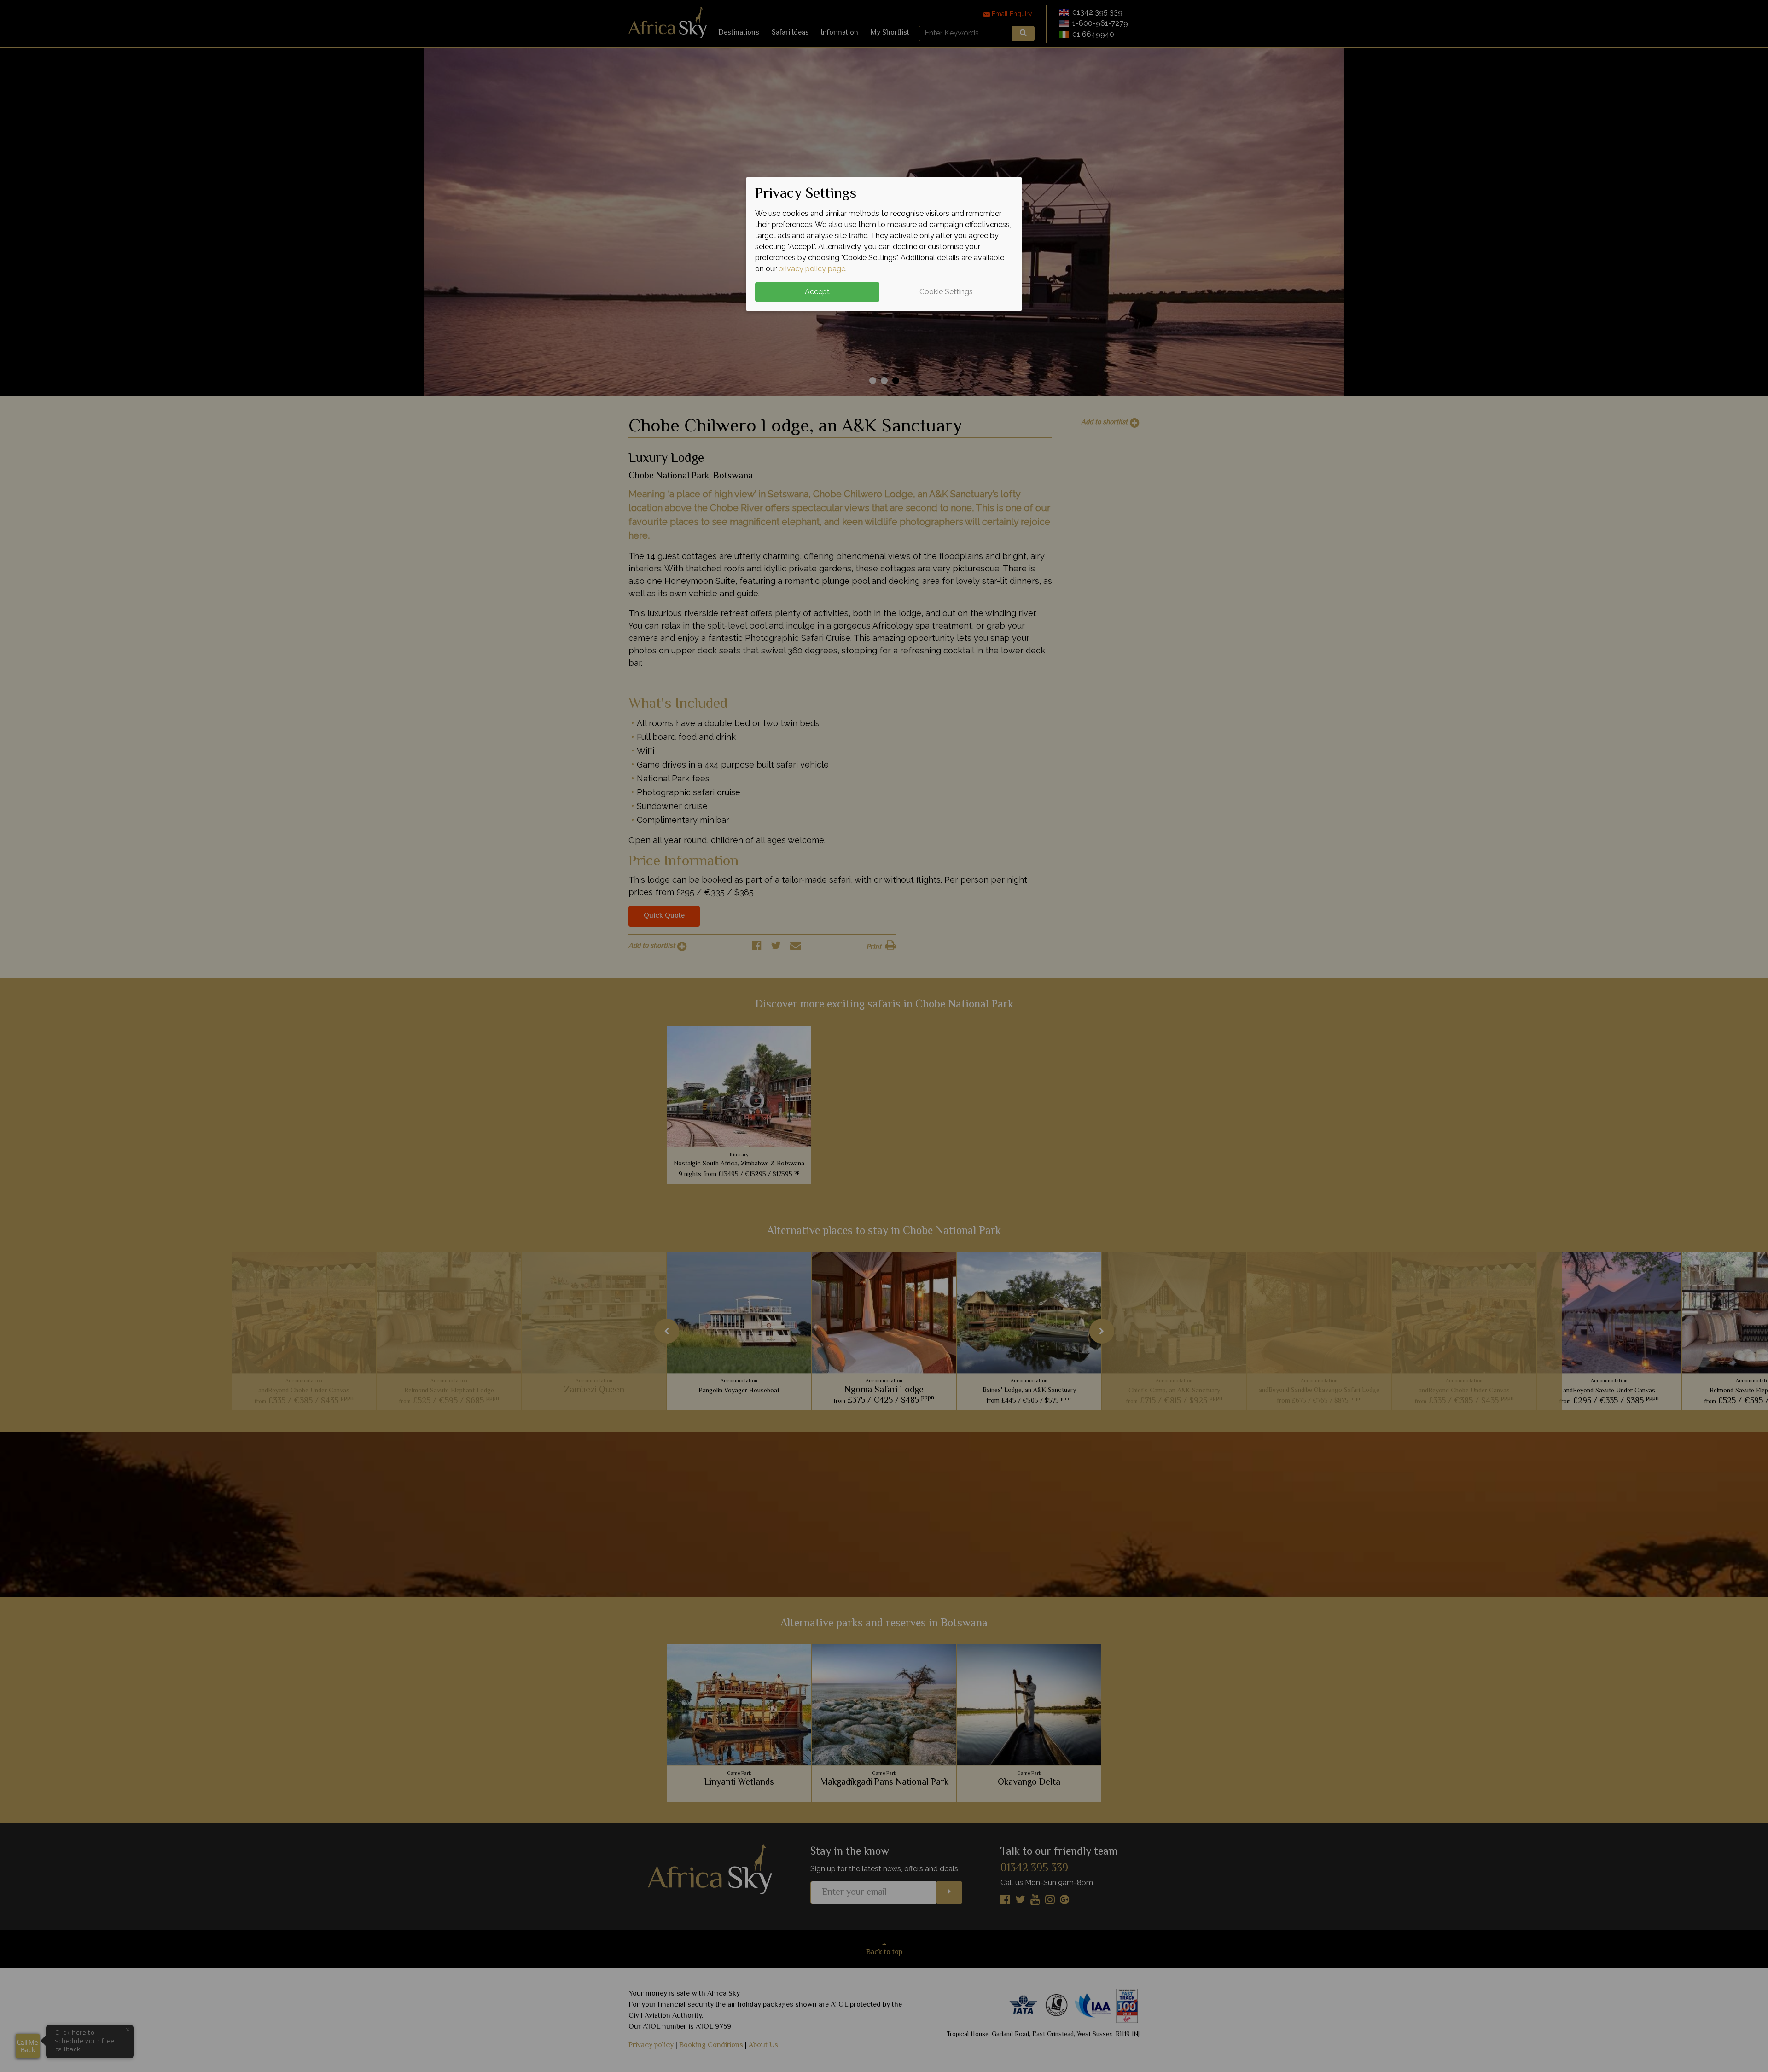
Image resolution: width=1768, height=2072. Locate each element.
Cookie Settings (946, 292)
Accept (817, 292)
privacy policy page (812, 269)
